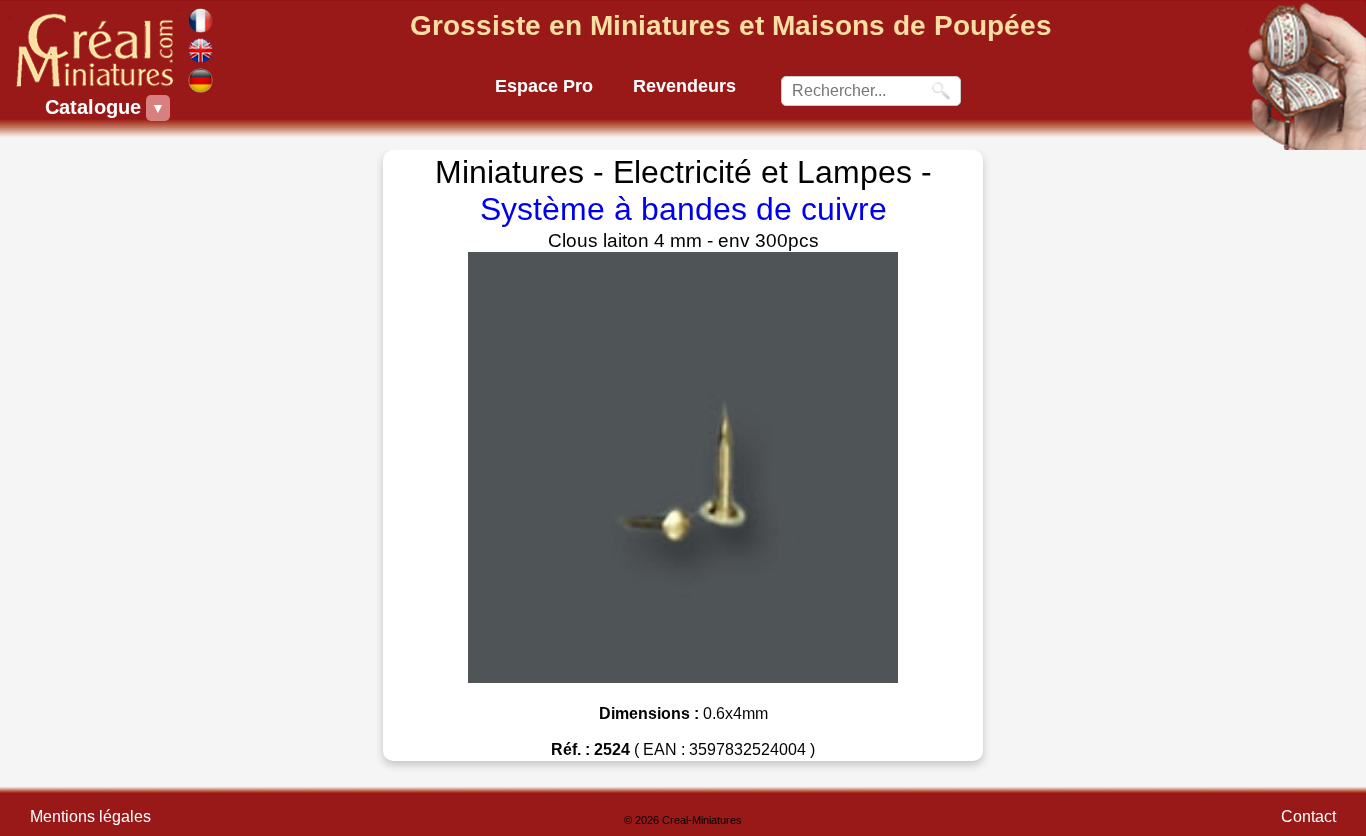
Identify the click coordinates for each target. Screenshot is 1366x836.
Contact (1308, 816)
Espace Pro (544, 86)
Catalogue (95, 107)
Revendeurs (684, 86)
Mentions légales (90, 816)
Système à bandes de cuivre (683, 209)
